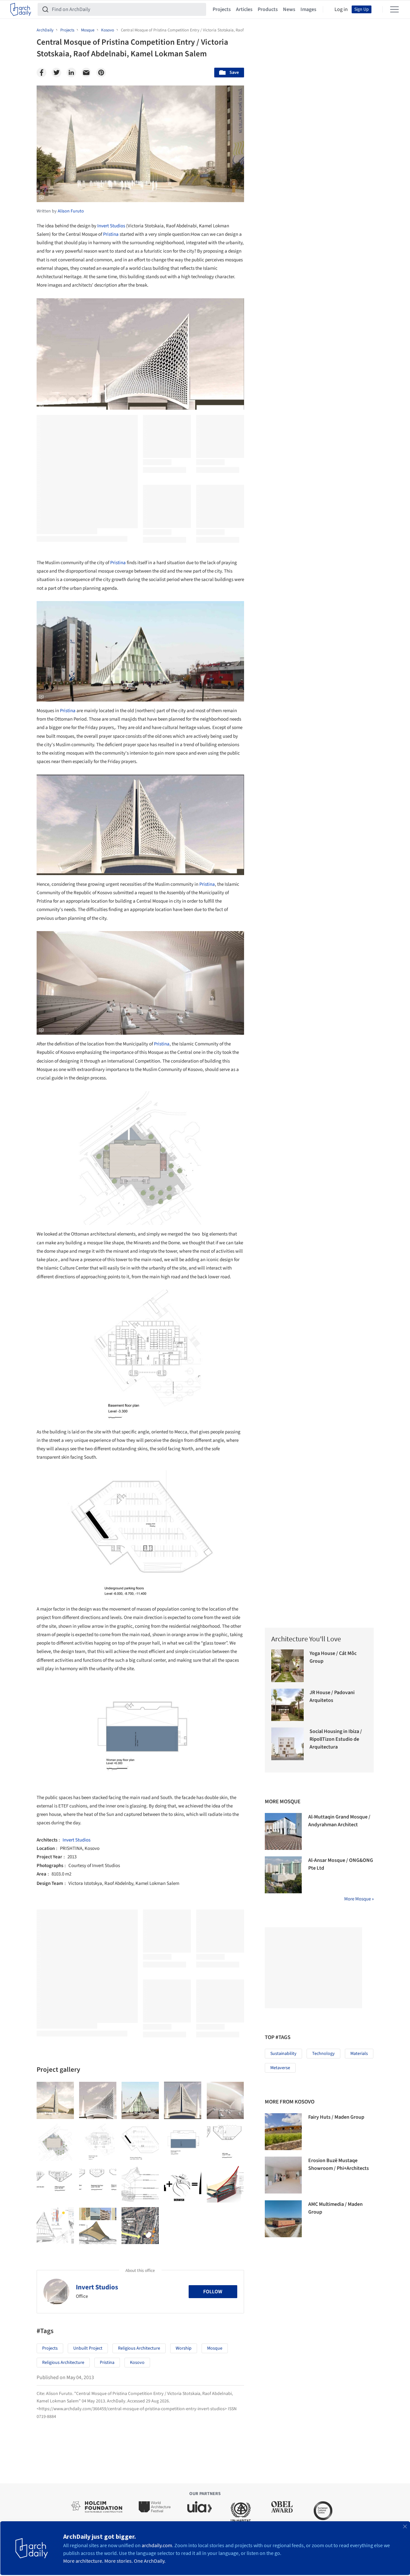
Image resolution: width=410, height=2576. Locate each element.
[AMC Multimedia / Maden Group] (283, 2219)
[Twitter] (56, 73)
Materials (359, 2054)
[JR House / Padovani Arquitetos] (288, 1705)
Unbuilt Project (88, 2348)
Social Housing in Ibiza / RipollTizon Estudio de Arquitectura (336, 1739)
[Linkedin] (71, 73)
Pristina (111, 234)
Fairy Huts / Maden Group (336, 2117)
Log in (341, 9)
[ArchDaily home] (21, 9)
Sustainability (283, 2054)
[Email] (86, 73)
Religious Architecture (139, 2348)
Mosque (215, 2348)
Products (268, 9)
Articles (244, 9)
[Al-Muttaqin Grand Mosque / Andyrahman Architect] (283, 1831)
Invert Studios (111, 226)
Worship (184, 2348)
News (289, 9)
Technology (323, 2054)
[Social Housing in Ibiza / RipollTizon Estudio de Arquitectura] (288, 1744)
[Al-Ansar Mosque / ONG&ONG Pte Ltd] (283, 1875)
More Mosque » (359, 1899)
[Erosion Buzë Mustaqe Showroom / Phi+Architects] (283, 2175)
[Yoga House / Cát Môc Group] (288, 1666)
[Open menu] (394, 9)
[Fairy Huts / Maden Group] (283, 2132)
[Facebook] (41, 73)
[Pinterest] (101, 73)
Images (308, 9)
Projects (222, 9)
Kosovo (137, 2363)
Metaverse (280, 2068)
